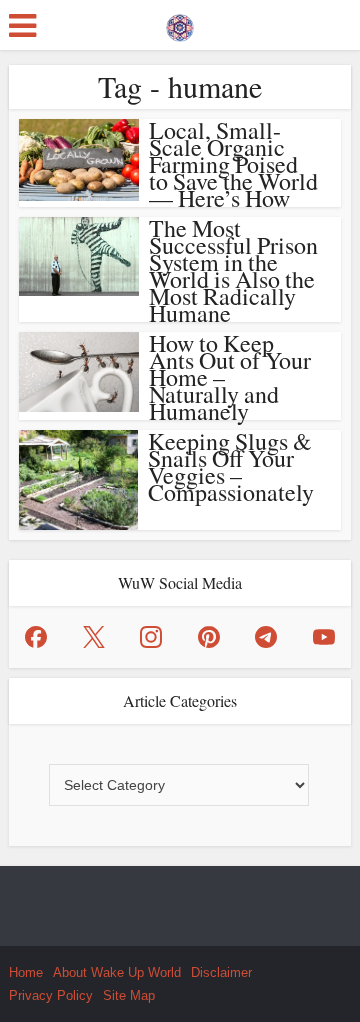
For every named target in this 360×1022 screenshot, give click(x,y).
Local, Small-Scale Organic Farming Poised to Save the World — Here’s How (233, 164)
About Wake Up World (117, 972)
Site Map (129, 995)
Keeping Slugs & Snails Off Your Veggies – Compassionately (231, 466)
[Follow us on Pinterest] (209, 637)
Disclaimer (221, 972)
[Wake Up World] (180, 23)
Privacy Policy (51, 995)
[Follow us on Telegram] (266, 637)
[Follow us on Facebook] (36, 637)
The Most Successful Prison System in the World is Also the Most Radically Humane (233, 270)
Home (26, 972)
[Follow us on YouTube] (324, 637)
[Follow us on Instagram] (151, 637)
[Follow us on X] (94, 637)
